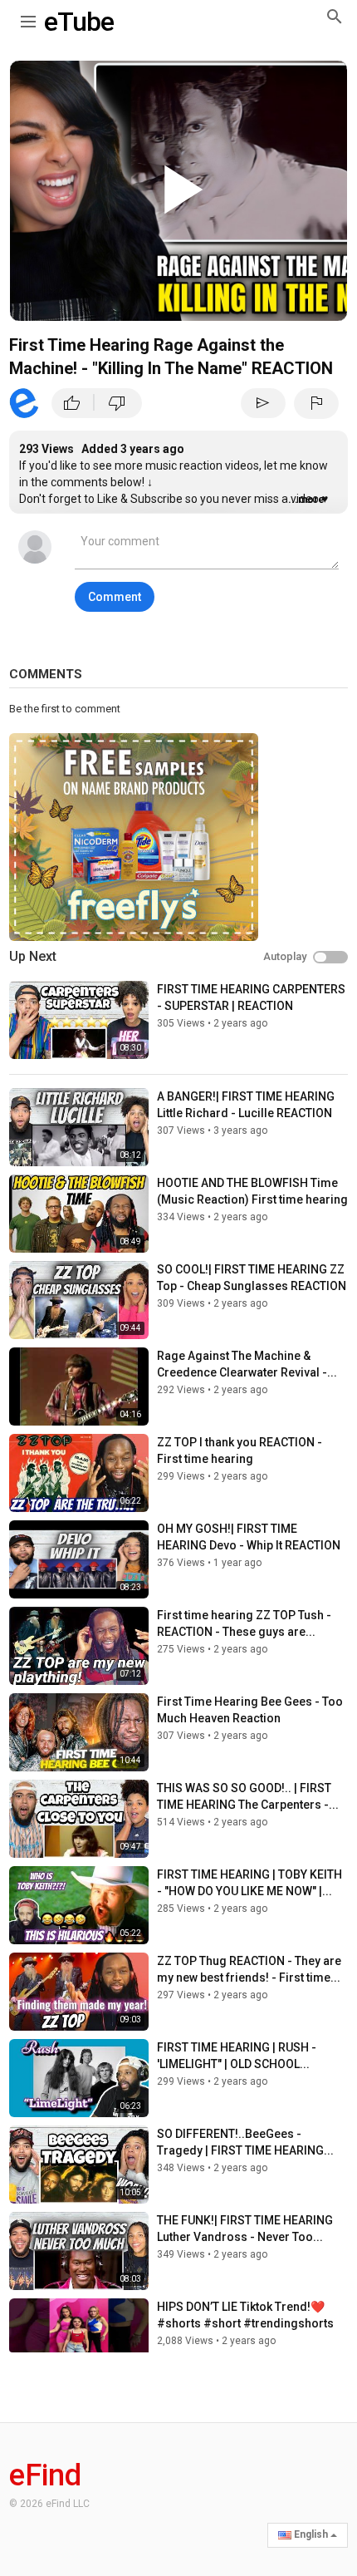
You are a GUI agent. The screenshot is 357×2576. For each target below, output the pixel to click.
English (311, 2534)
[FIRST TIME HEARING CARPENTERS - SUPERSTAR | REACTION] (79, 1020)
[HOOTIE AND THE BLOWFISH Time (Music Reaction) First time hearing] (79, 1214)
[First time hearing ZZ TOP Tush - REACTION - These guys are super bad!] (79, 1646)
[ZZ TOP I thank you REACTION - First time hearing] (79, 1473)
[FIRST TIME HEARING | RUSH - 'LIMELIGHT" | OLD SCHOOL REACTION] (79, 2078)
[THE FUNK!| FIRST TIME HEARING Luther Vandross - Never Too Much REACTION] (79, 2251)
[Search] (335, 16)
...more (306, 500)
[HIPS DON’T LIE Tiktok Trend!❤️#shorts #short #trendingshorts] (79, 2337)
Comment (115, 597)
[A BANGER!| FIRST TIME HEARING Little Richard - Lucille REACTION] (79, 1127)
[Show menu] (28, 18)
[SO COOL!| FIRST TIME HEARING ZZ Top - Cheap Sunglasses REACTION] (79, 1300)
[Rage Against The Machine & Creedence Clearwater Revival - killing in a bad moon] (79, 1387)
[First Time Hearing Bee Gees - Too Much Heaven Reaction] (79, 1732)
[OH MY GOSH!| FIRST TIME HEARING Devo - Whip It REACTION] (79, 1559)
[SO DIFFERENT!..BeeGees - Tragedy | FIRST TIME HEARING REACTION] (79, 2165)
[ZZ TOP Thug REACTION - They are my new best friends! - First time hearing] (79, 1992)
